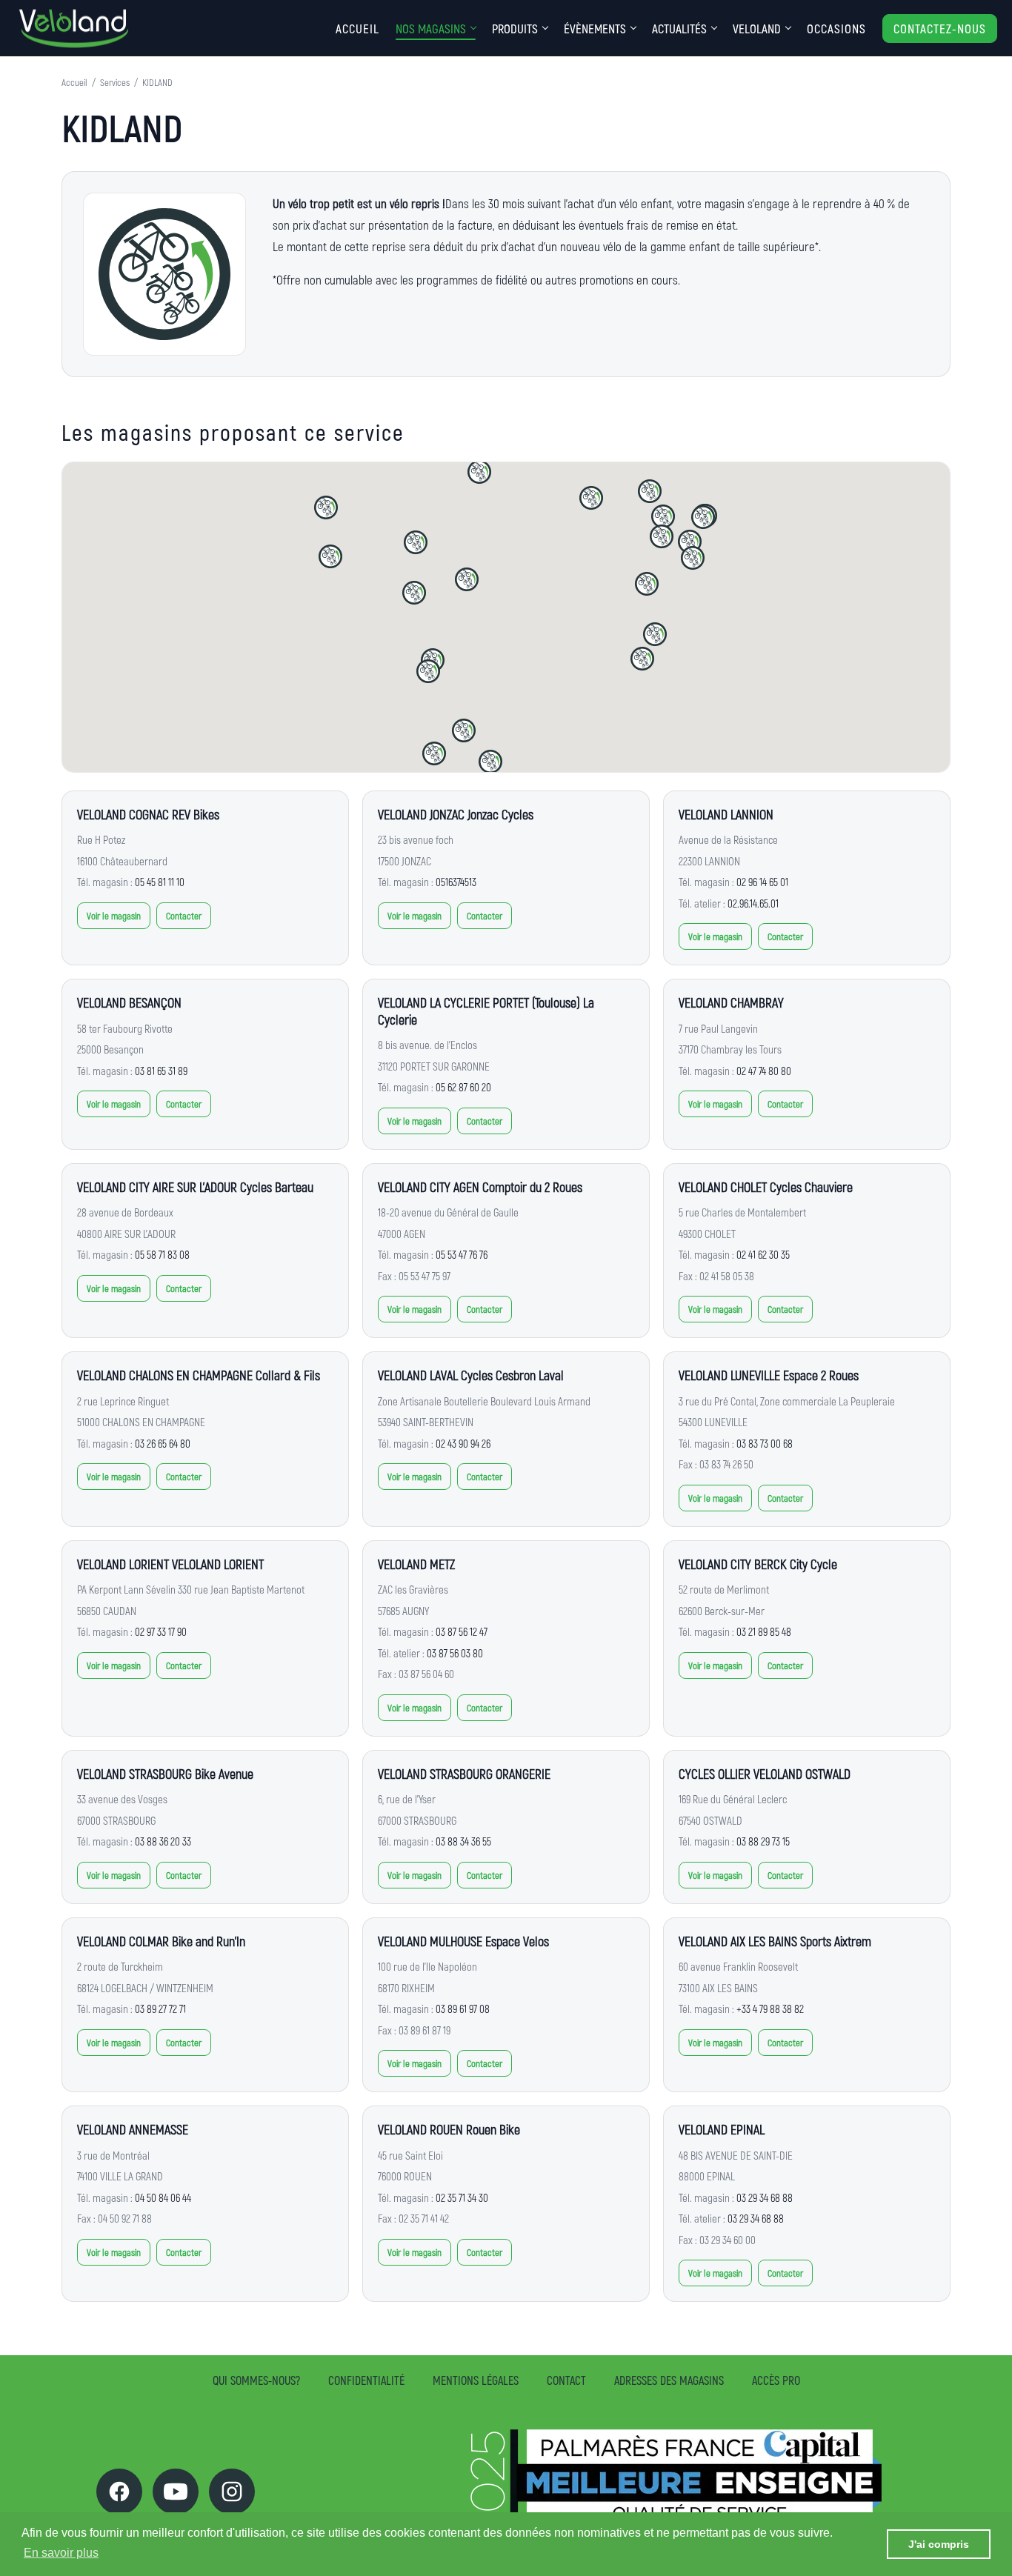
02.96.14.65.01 (753, 903)
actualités (679, 28)
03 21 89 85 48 (764, 1631)
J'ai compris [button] (939, 2544)
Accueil (74, 82)
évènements (595, 28)
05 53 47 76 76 (462, 1254)
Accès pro (776, 2380)
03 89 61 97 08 (463, 2008)
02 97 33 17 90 (161, 1631)
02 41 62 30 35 (763, 1254)
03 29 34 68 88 (765, 2197)
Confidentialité (366, 2380)
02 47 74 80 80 (764, 1071)
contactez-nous (940, 28)
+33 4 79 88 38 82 (770, 2008)
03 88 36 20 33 (163, 1841)
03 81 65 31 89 (161, 1071)
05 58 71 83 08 (162, 1254)
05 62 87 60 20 (463, 1087)
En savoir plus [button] (61, 2553)
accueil (357, 28)
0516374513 (456, 882)
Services (115, 82)
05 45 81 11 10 (160, 882)
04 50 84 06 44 (163, 2197)
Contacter (184, 916)
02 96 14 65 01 (762, 882)
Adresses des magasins (669, 2380)
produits (515, 28)
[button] (428, 671)
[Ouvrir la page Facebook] (119, 2492)
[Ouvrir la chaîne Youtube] (176, 2492)
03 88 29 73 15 (763, 1841)
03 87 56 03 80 (455, 1653)
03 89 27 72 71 (160, 2008)
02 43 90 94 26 (463, 1443)
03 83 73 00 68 (765, 1443)
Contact (566, 2380)
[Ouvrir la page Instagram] (232, 2492)
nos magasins (431, 28)
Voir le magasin (114, 916)
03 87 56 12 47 (462, 1631)
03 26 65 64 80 (163, 1443)
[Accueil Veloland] (74, 29)
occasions (836, 28)
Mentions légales (476, 2380)
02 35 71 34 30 (462, 2197)
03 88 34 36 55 (463, 1841)
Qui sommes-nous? (256, 2380)
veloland (757, 28)
